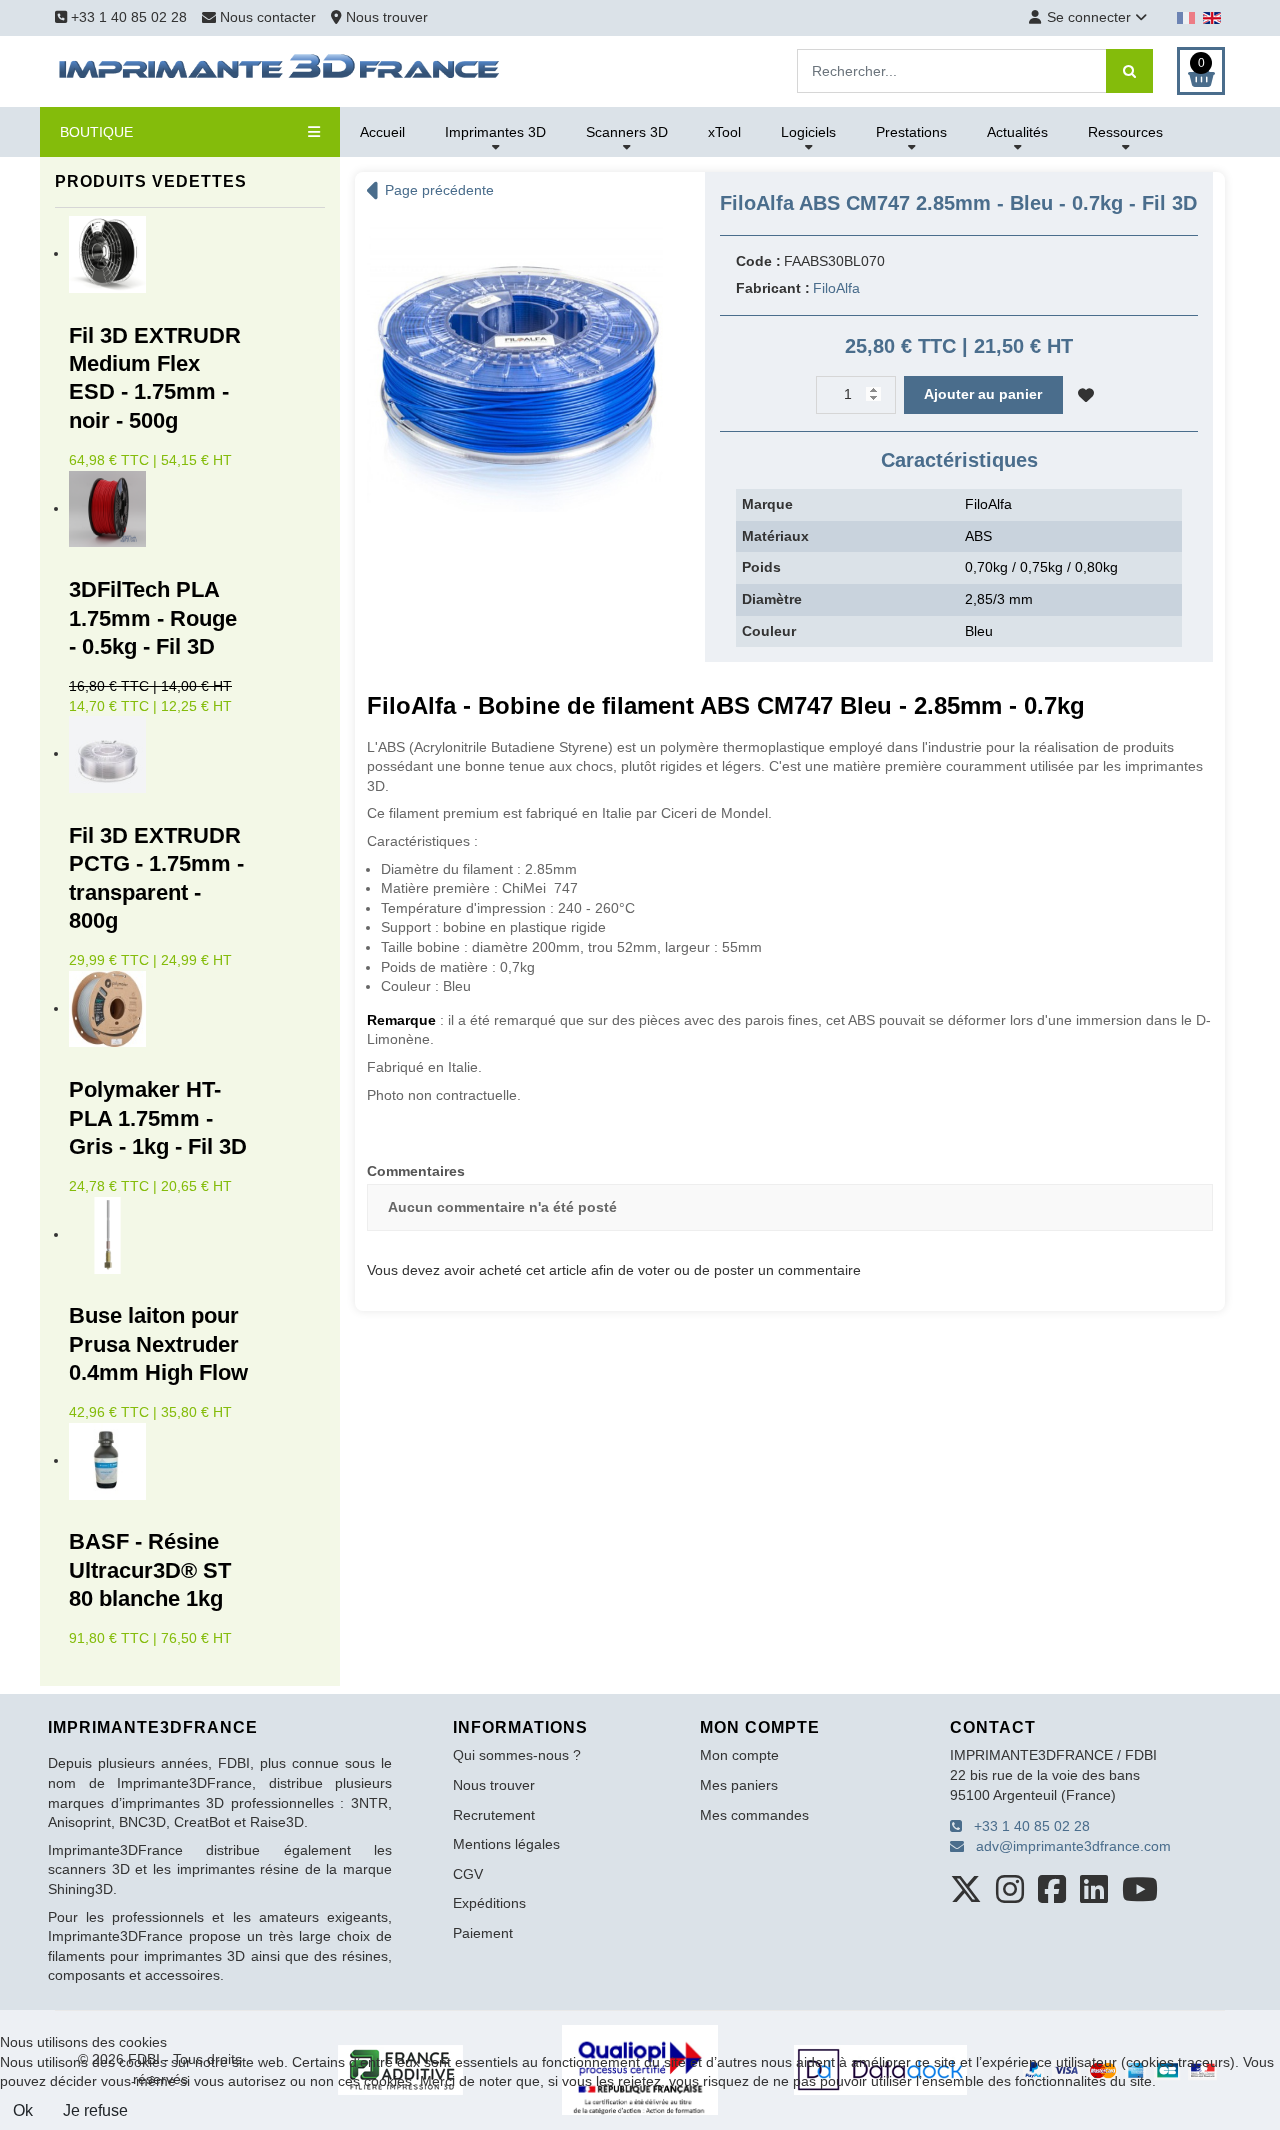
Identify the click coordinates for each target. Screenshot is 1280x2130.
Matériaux (775, 536)
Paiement (483, 1933)
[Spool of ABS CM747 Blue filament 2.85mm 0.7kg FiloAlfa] (515, 366)
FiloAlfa (836, 288)
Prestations (911, 132)
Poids (761, 567)
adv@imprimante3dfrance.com (1067, 1846)
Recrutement (494, 1815)
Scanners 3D (627, 132)
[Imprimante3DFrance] (280, 70)
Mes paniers (739, 1785)
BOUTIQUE (96, 132)
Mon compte (739, 1755)
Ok (23, 2110)
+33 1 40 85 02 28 (127, 17)
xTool (724, 132)
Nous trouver (385, 17)
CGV (468, 1874)
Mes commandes (754, 1815)
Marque (767, 504)
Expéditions (489, 1903)
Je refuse (95, 2110)
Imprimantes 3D (495, 132)
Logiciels (808, 132)
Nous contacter (268, 17)
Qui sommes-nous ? (517, 1755)
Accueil (382, 132)
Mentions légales (506, 1844)
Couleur (769, 631)
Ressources (1125, 132)
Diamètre (772, 599)
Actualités (1017, 132)
